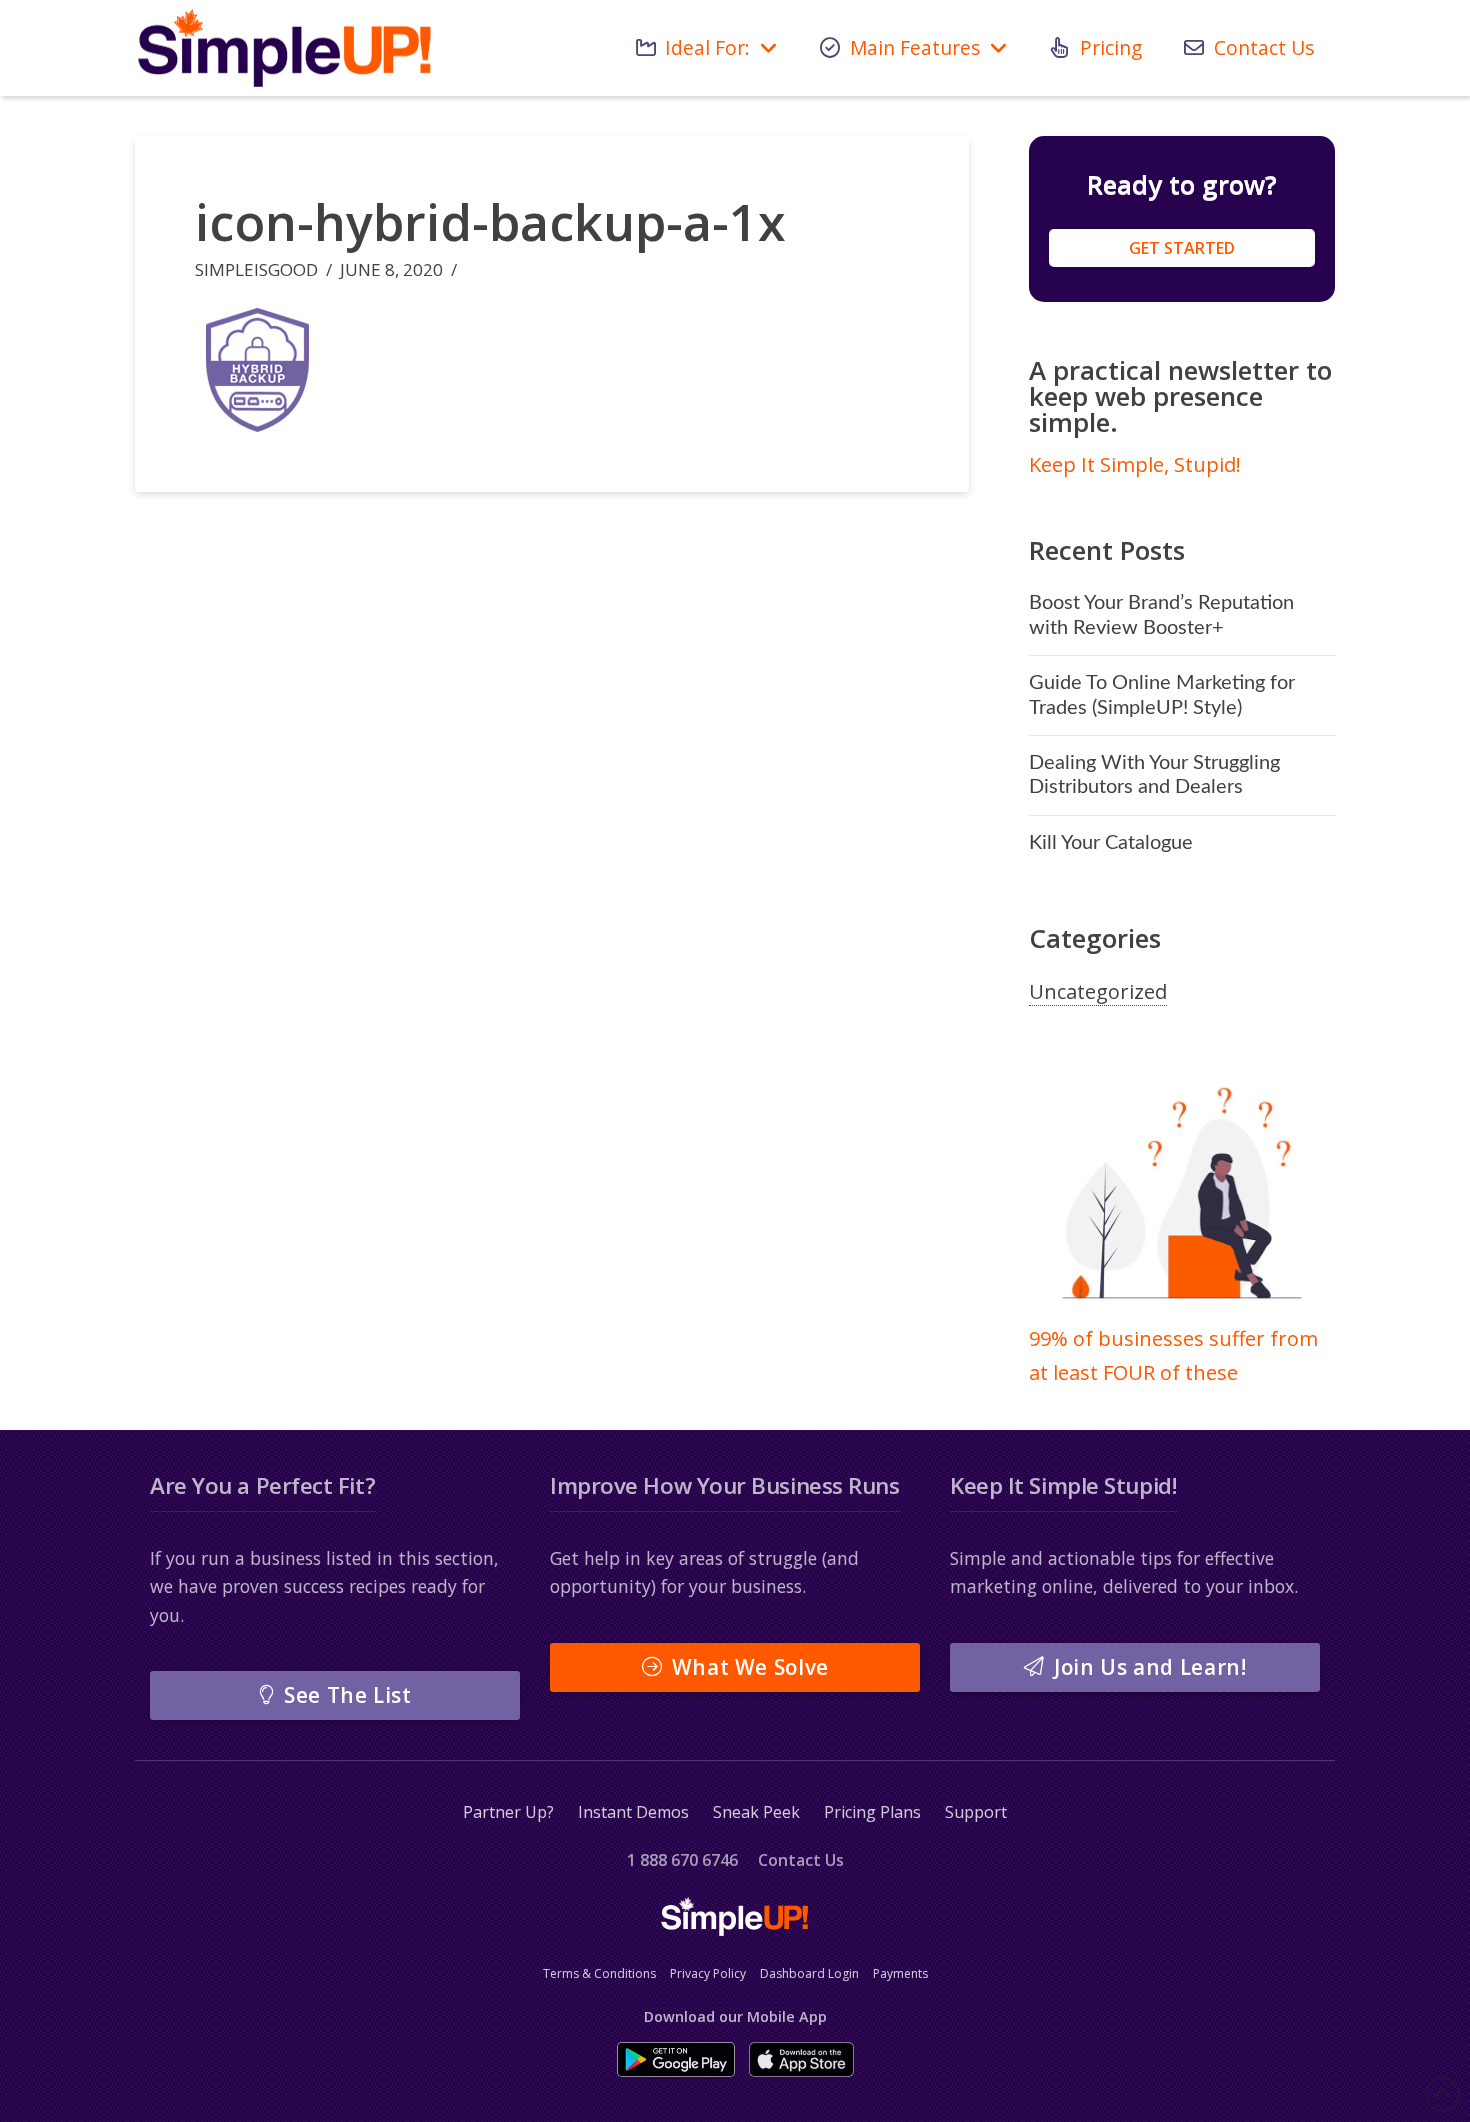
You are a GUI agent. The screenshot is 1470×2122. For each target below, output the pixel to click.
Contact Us (801, 1860)
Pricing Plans (872, 1812)
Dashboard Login (809, 1973)
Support (976, 1812)
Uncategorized (1098, 991)
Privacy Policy (708, 1973)
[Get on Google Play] (676, 2059)
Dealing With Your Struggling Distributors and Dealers (1154, 775)
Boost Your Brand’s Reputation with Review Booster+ (1161, 615)
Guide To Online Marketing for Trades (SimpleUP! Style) (1162, 695)
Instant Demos (633, 1812)
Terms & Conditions (599, 1973)
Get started (1182, 248)
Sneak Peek (756, 1812)
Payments (900, 1973)
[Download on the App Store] (801, 2059)
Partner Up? (508, 1812)
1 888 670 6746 (682, 1860)
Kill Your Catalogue (1111, 843)
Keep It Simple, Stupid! (1135, 464)
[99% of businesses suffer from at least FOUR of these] (1182, 1196)
